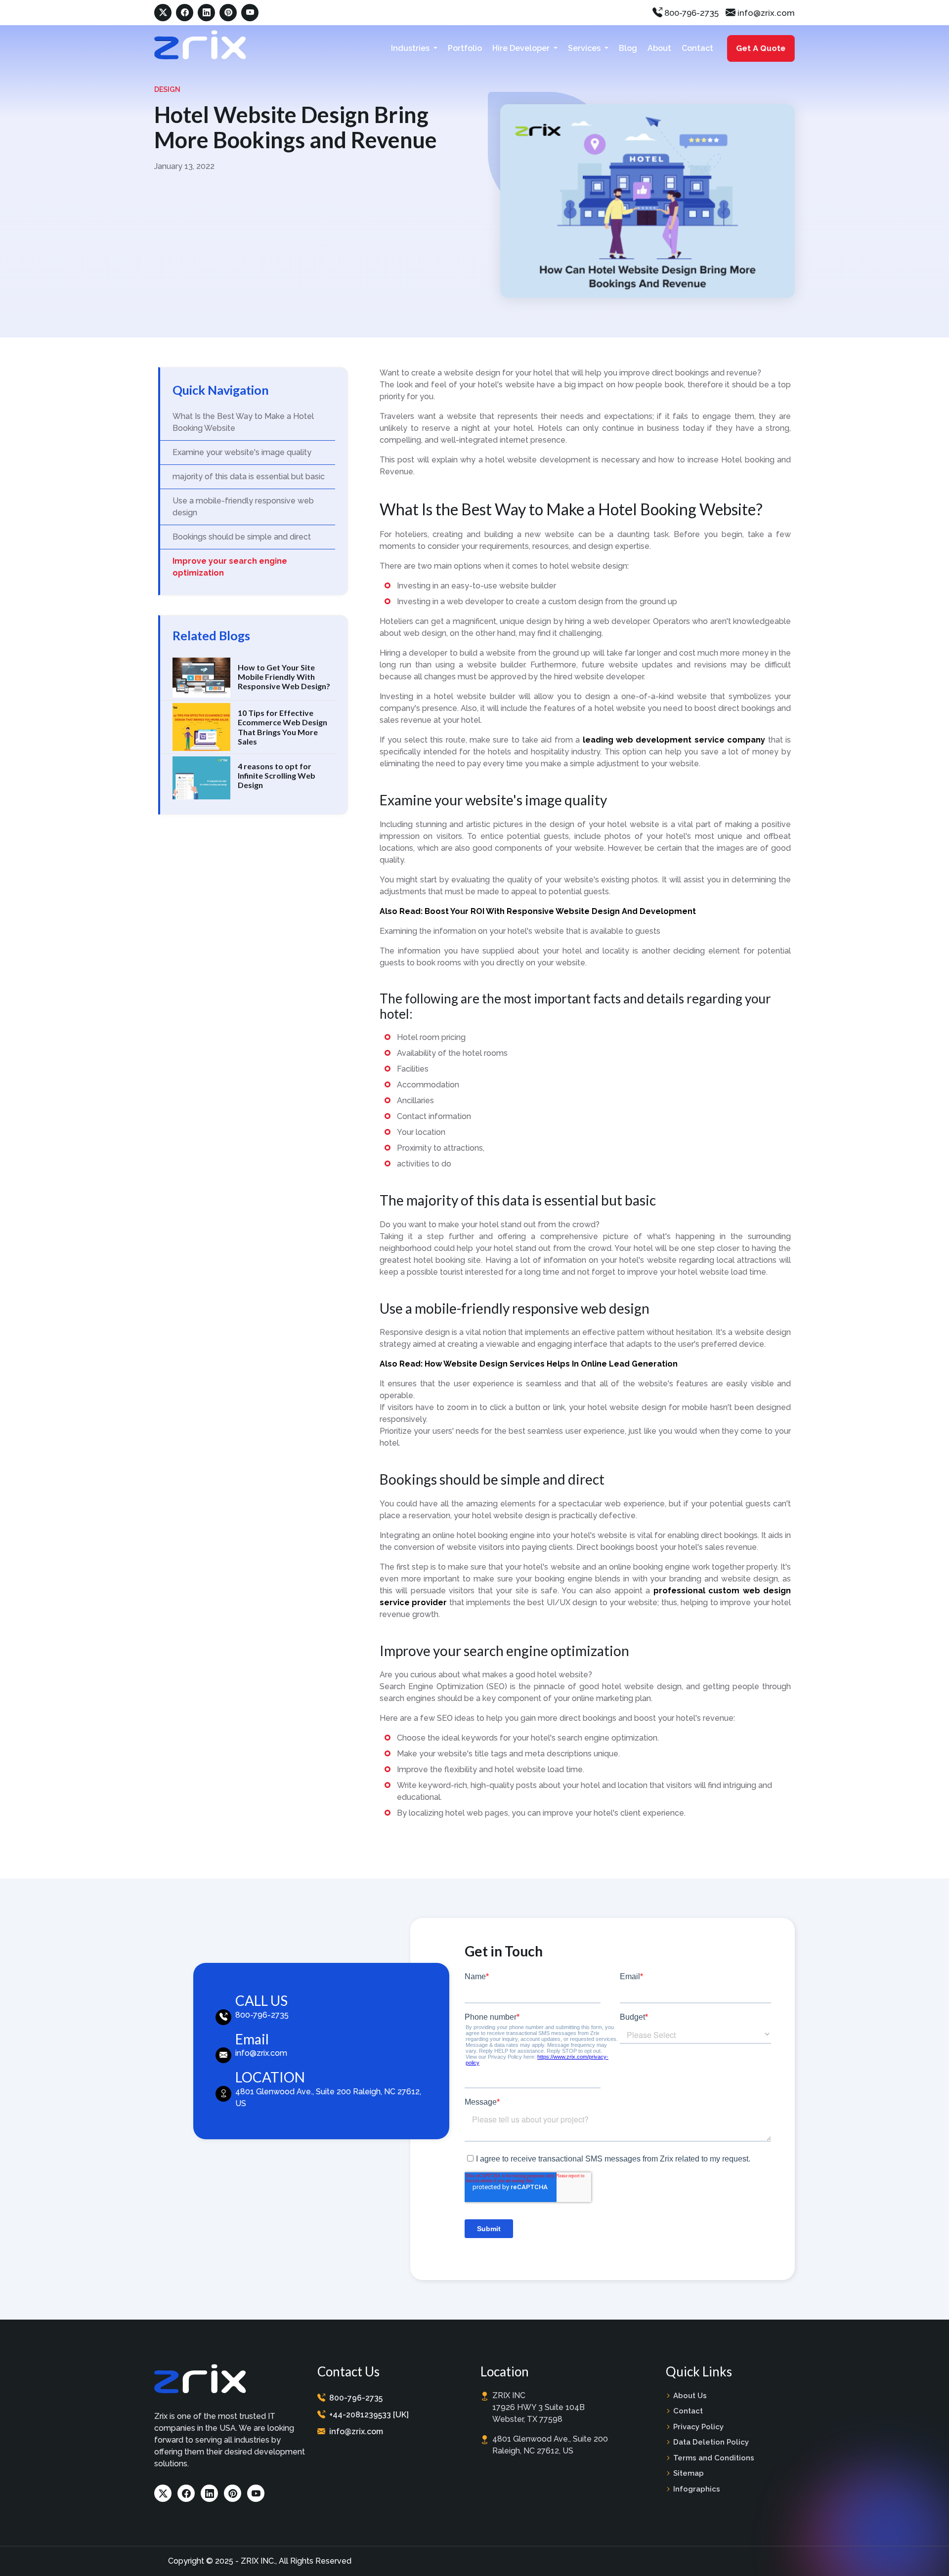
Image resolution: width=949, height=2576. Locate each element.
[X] (163, 13)
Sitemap (689, 2473)
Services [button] (585, 48)
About (659, 48)
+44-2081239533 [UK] (369, 2415)
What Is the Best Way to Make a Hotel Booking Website (243, 422)
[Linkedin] (206, 13)
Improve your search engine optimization (230, 567)
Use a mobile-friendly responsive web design (243, 507)
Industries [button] (411, 48)
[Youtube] (256, 2493)
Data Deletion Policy (711, 2442)
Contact (697, 48)
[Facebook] (185, 13)
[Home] (200, 45)
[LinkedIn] (209, 2493)
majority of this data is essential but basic (249, 477)
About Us (690, 2396)
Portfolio (465, 48)
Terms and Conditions (714, 2458)
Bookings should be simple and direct (242, 537)
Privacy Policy (698, 2427)
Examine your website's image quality (242, 452)
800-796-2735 (690, 13)
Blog (628, 48)
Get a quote (762, 48)
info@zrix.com (765, 13)
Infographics (697, 2489)
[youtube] (250, 13)
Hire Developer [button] (522, 48)
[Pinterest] (228, 13)
